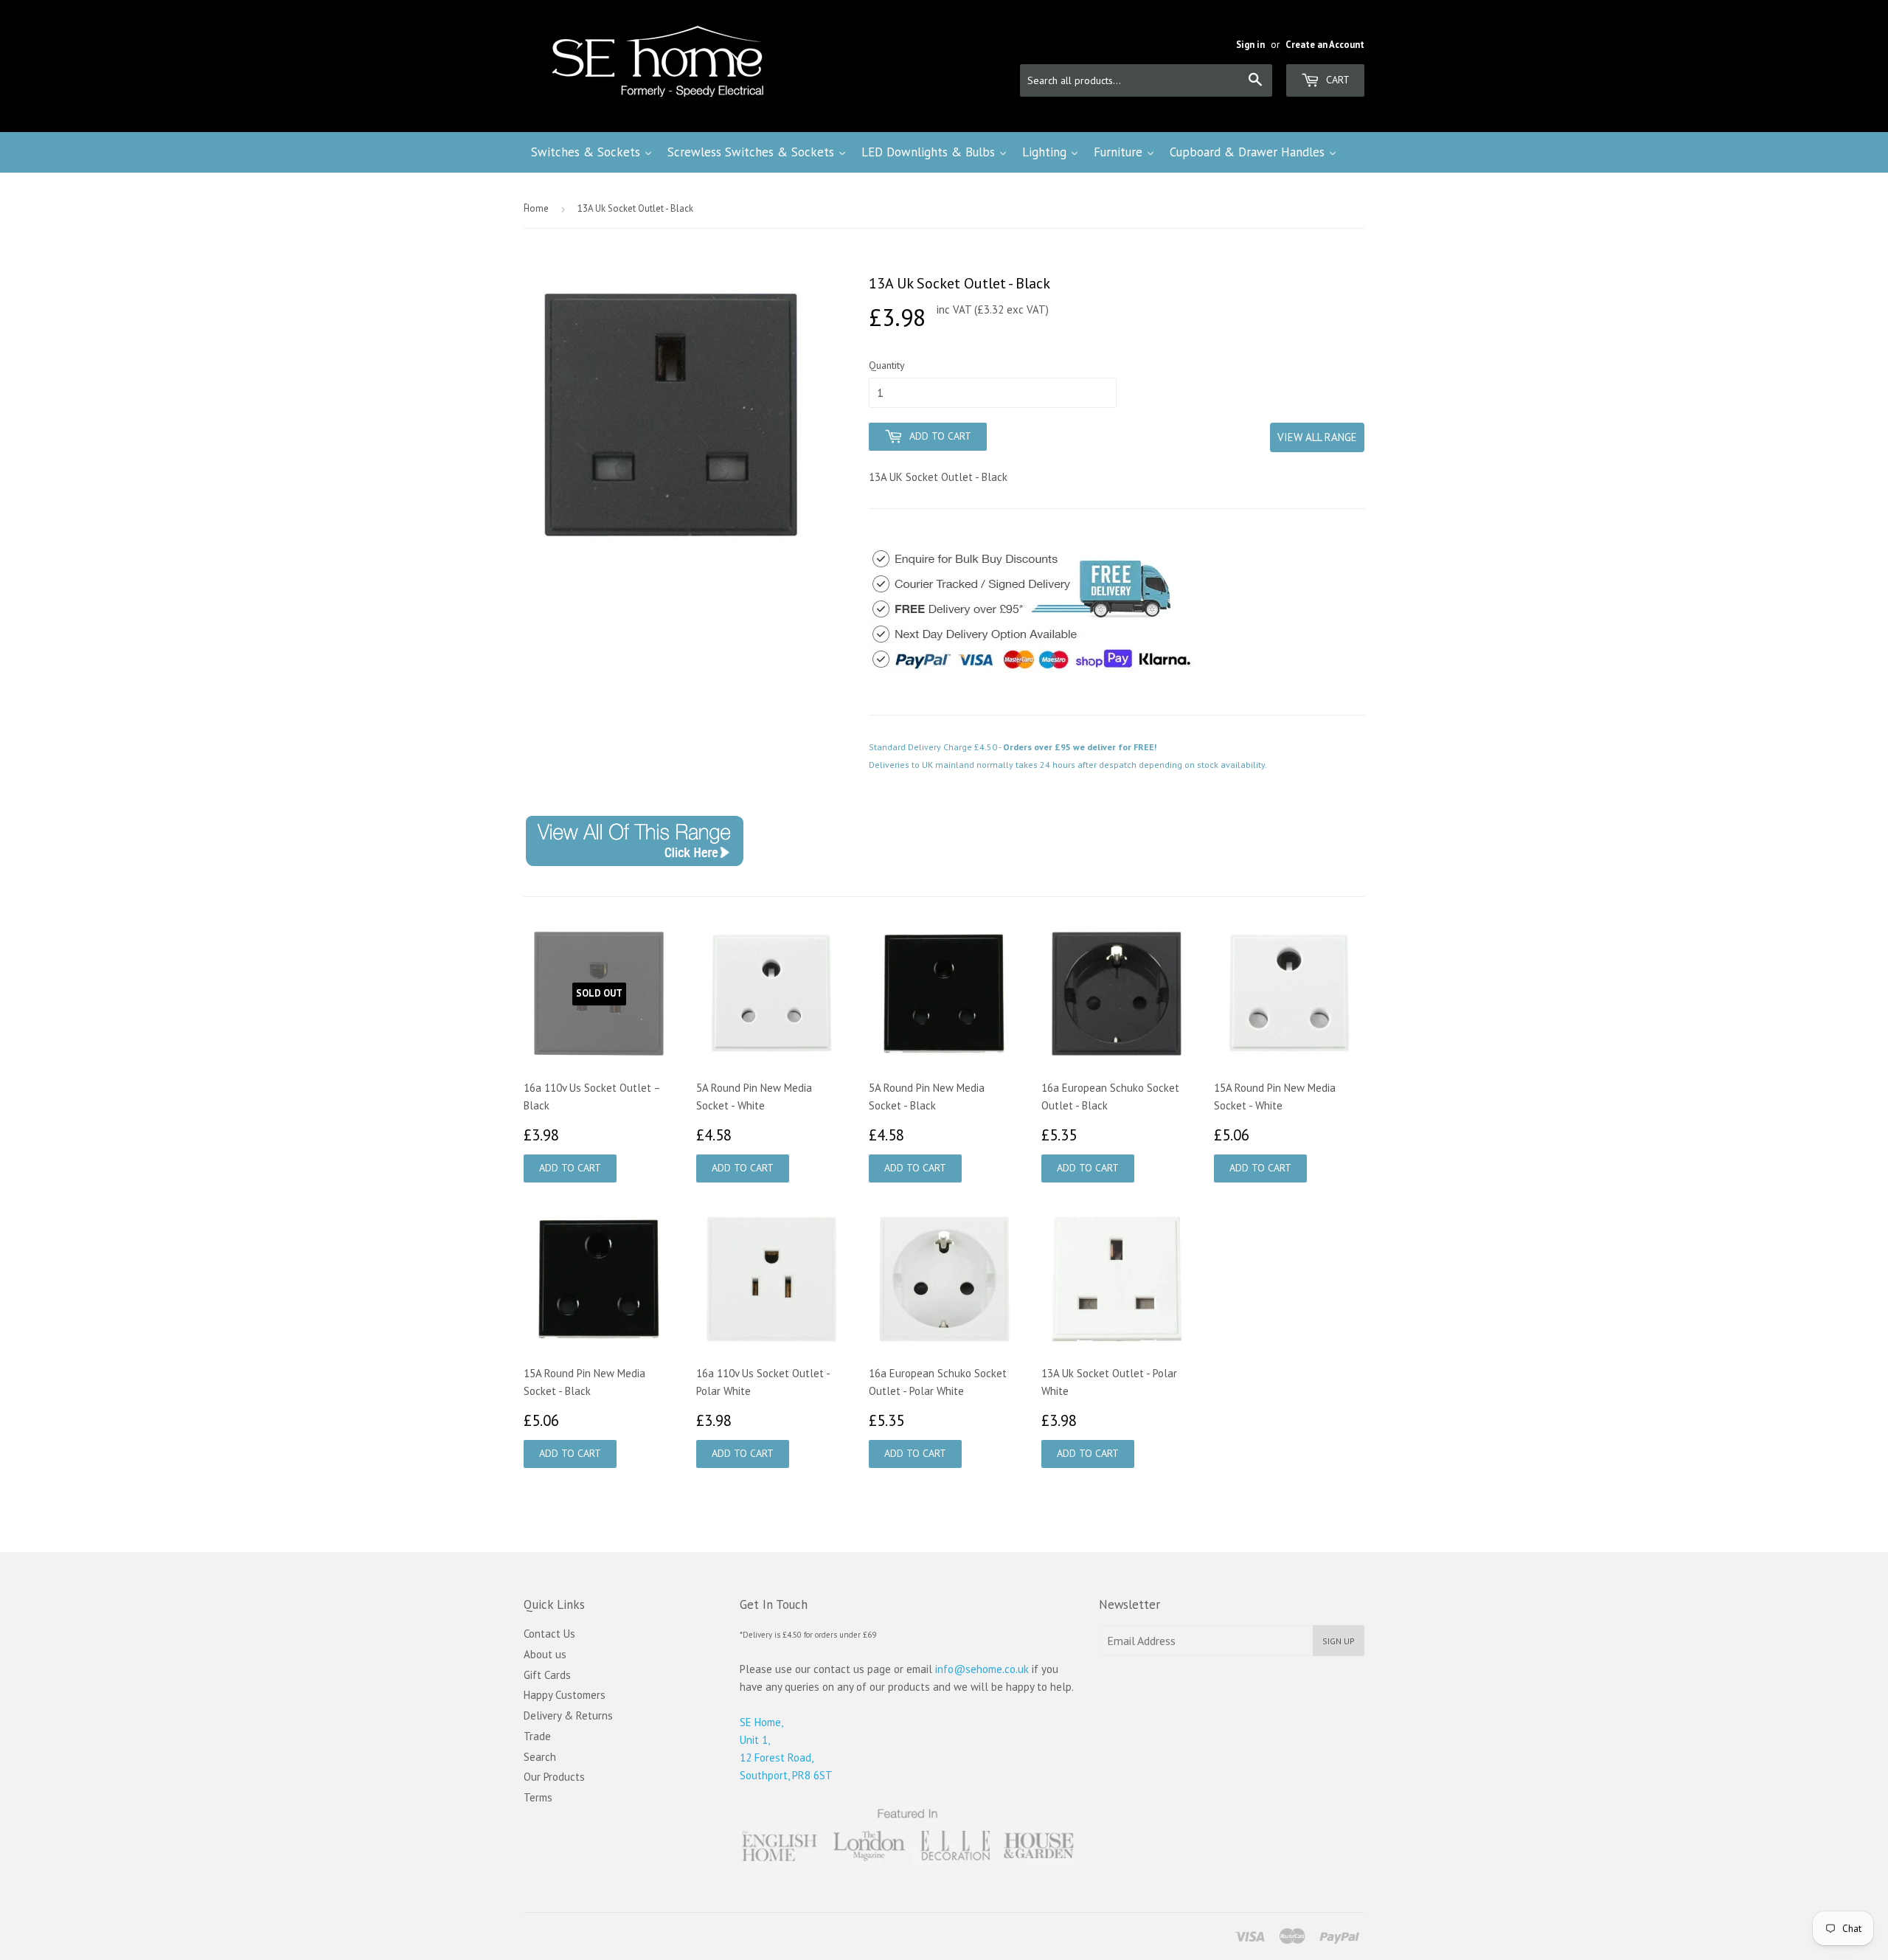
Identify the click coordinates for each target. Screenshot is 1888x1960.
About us (545, 1654)
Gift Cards (547, 1675)
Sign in (1250, 45)
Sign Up (1339, 1641)
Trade (537, 1736)
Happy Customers (565, 1695)
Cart (1336, 80)
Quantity (887, 365)
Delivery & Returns (568, 1715)
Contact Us (549, 1634)
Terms (538, 1797)
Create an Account (1325, 45)
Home (536, 208)
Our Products (554, 1777)
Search (540, 1757)
